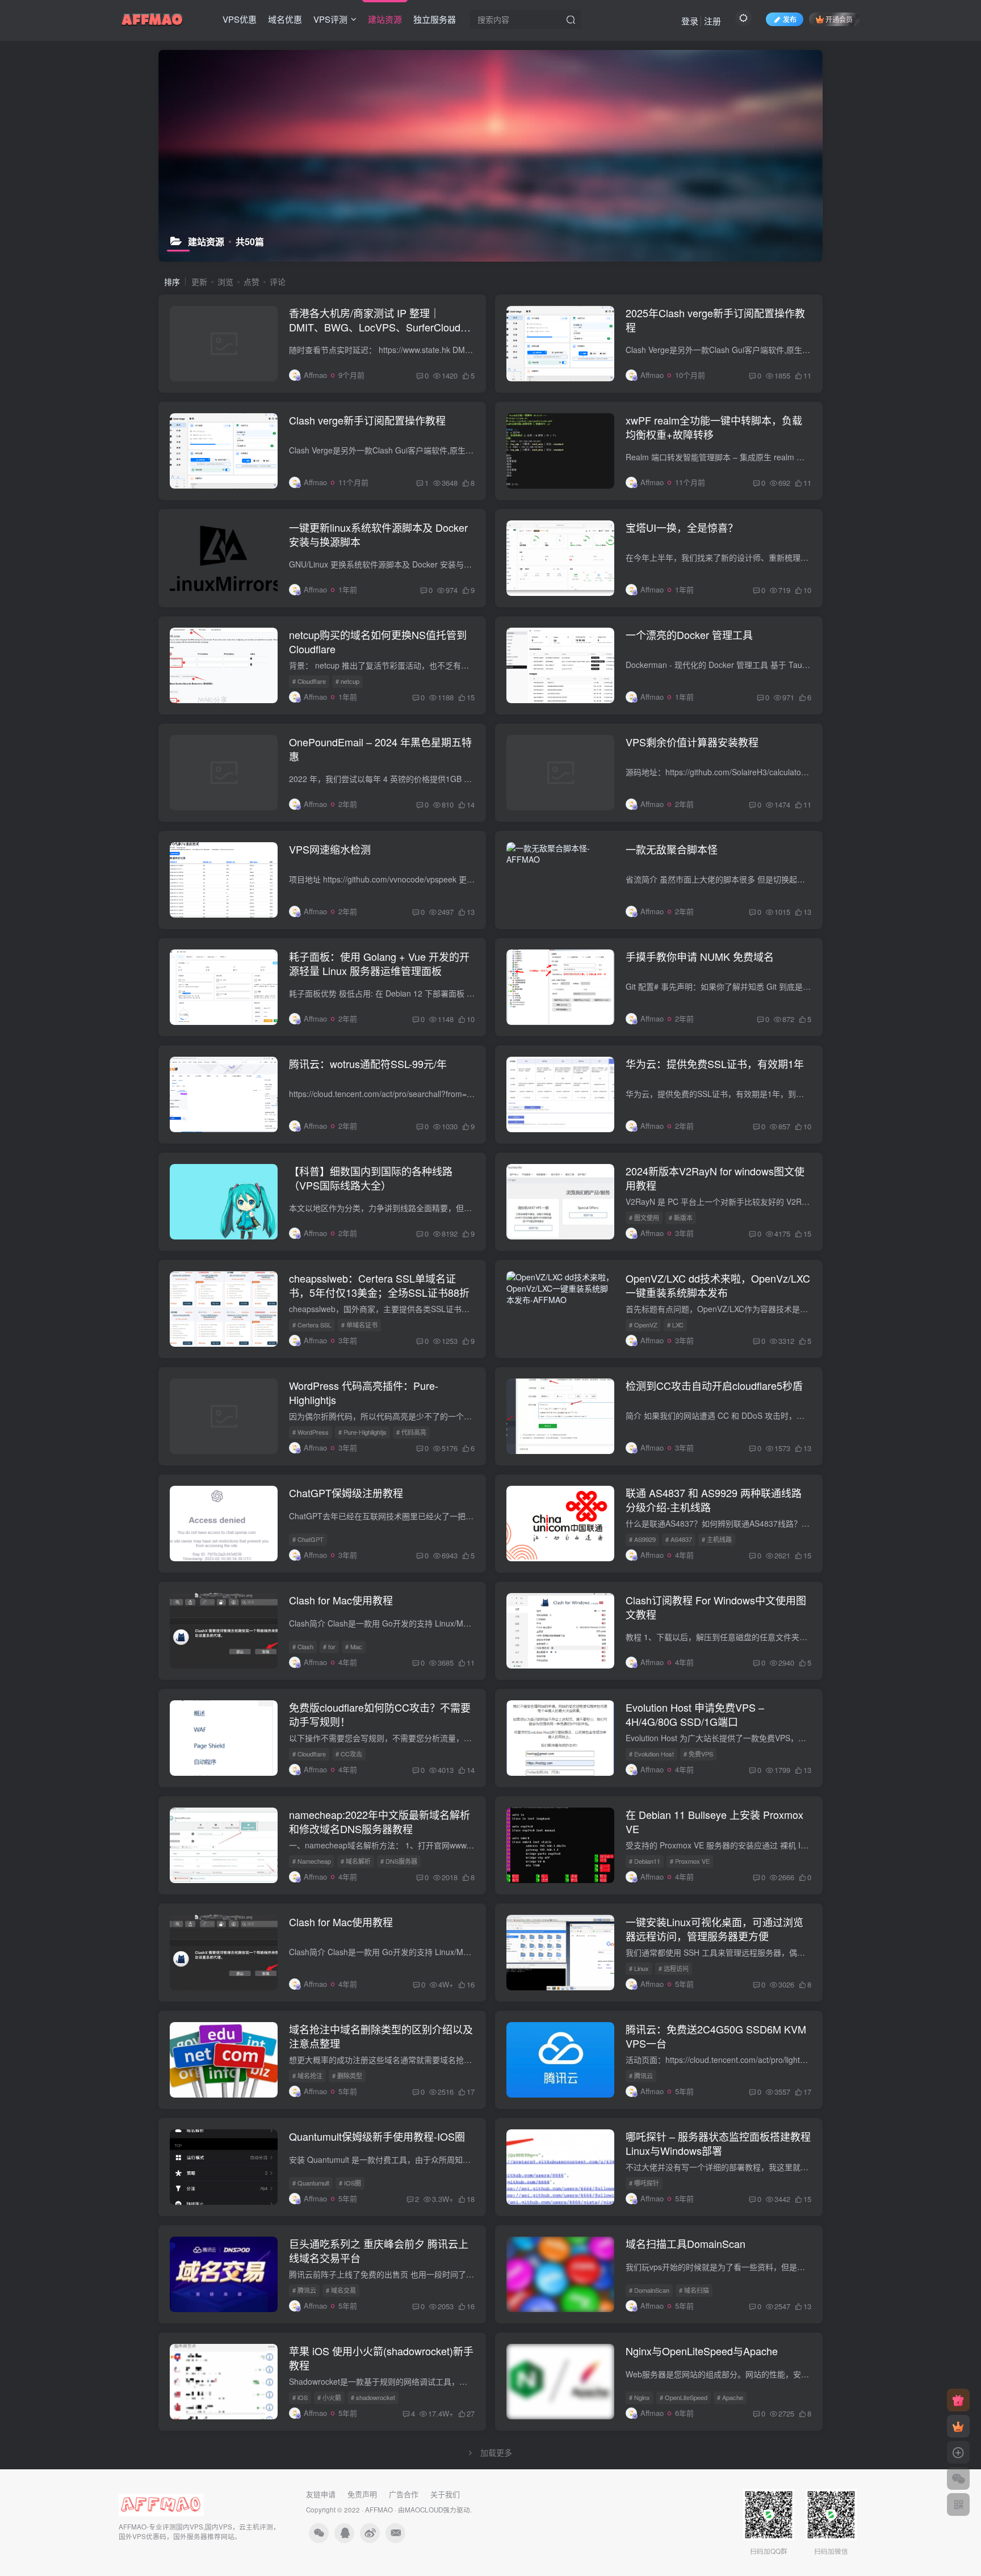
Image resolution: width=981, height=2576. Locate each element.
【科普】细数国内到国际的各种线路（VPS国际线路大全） (371, 1178)
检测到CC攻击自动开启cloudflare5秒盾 (714, 1385)
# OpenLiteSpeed (684, 2397)
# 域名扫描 (694, 2290)
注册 (712, 21)
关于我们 (445, 2494)
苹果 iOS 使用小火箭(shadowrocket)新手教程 (381, 2358)
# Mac (354, 1646)
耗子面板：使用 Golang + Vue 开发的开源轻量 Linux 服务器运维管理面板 (379, 963)
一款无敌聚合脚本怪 (672, 849)
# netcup (347, 681)
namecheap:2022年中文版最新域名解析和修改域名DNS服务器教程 (380, 1821)
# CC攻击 (349, 1754)
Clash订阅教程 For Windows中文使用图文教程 (716, 1607)
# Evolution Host (651, 1754)
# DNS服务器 (399, 1861)
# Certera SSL (312, 1325)
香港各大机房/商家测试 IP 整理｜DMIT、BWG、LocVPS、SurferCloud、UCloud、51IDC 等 (380, 327)
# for (329, 1646)
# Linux (639, 1968)
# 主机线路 (717, 1539)
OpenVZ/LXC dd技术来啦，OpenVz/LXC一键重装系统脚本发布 (718, 1285)
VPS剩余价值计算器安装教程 (692, 742)
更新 (199, 281)
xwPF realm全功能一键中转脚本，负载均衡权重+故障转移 (714, 427)
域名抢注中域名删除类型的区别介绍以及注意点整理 (381, 2036)
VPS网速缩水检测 (330, 849)
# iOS (300, 2397)
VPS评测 (330, 19)
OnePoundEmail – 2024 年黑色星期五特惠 (380, 749)
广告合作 (404, 2494)
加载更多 (496, 2452)
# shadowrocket (373, 2397)
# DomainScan (649, 2290)
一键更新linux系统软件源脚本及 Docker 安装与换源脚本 (378, 534)
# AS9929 (642, 1539)
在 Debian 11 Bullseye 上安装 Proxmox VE (714, 1821)
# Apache (730, 2397)
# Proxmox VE (690, 1861)
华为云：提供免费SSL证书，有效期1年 (715, 1064)
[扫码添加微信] (958, 2478)
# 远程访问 (674, 1968)
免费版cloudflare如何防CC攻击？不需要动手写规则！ (380, 1714)
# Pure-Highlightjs (362, 1432)
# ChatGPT (308, 1539)
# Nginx (640, 2397)
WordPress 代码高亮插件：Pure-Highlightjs (364, 1392)
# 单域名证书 (359, 1325)
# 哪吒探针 (644, 2183)
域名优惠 (285, 19)
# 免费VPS (698, 1754)
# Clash (303, 1646)
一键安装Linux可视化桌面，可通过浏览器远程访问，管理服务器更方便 (714, 1929)
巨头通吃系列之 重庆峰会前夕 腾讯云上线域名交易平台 (379, 2251)
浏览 (225, 281)
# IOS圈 (350, 2183)
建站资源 (385, 19)
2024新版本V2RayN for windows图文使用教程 (715, 1178)
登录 (690, 21)
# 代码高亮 (411, 1432)
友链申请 (321, 2494)
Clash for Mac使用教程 (341, 1600)
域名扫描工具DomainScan (686, 2243)
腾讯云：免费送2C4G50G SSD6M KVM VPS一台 (716, 2036)
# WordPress (311, 1432)
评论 (278, 281)
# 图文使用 (644, 1217)
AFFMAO (379, 2510)
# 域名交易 (341, 2290)
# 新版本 (681, 1217)
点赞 (251, 281)
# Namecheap (312, 1861)
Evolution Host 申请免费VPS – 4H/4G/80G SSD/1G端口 (695, 1714)
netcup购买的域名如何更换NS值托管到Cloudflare (378, 642)
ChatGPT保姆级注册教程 (346, 1493)
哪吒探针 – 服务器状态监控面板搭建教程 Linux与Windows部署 (718, 2143)
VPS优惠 (240, 19)
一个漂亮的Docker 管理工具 (689, 634)
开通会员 (839, 19)
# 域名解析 (356, 1861)
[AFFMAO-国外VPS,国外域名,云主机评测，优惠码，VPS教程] (152, 18)
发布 (790, 19)
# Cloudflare (309, 681)
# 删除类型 (347, 2075)
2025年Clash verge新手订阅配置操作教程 (715, 320)
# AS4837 (679, 1539)
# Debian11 (645, 1861)
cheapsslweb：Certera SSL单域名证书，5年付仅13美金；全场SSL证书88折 (379, 1285)
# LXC (675, 1325)
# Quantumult (311, 2183)
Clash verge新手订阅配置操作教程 (367, 420)
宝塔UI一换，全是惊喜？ (682, 527)
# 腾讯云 (641, 2075)
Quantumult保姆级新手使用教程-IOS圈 (377, 2136)
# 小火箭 (329, 2397)
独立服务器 (435, 19)
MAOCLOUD (424, 2510)
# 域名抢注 (307, 2075)
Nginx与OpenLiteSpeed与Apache (702, 2351)
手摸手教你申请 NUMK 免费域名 (700, 956)
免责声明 (362, 2494)
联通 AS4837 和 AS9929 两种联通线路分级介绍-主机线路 (714, 1500)
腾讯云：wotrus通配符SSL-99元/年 (368, 1064)
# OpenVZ (643, 1325)
